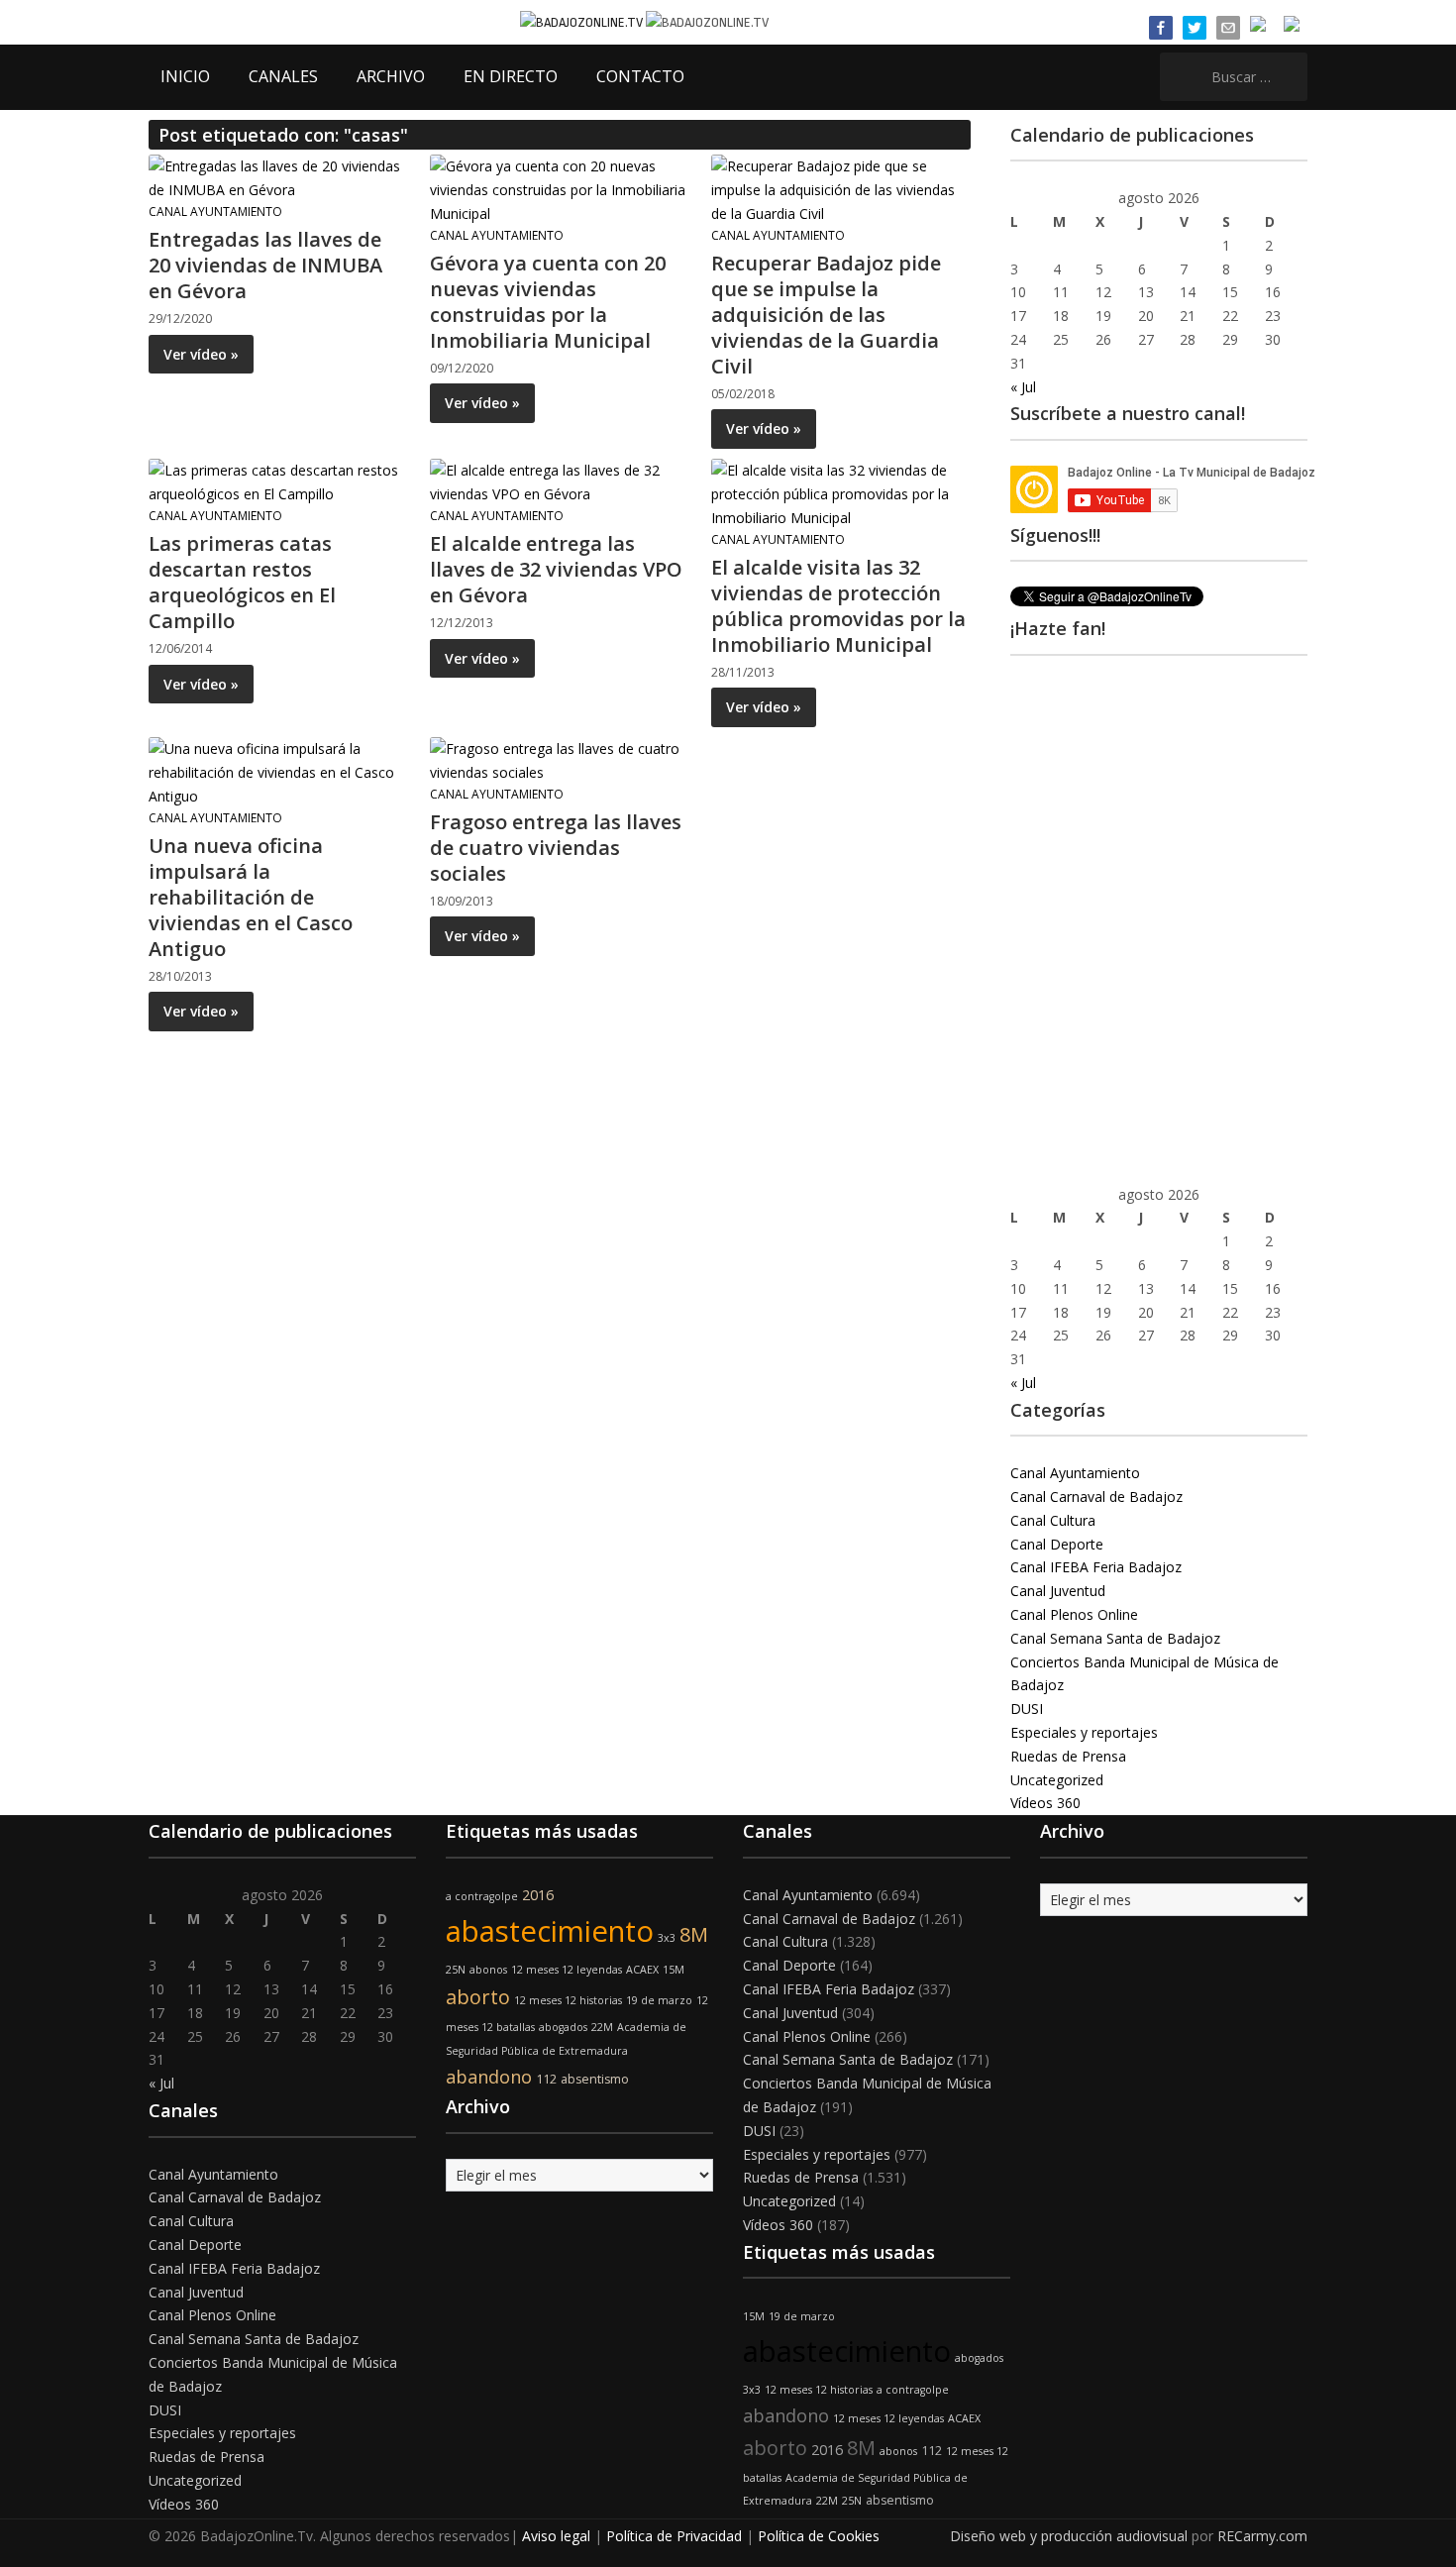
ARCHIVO (391, 76)
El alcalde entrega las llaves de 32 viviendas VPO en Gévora (556, 569)
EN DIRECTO (511, 76)
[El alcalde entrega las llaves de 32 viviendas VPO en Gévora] (559, 481)
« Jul (1023, 387)
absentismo (595, 2079)
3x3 (667, 1938)
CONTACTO (640, 76)
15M (674, 1970)
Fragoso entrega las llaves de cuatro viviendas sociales (556, 848)
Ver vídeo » (201, 354)
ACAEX (642, 1970)
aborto (478, 1997)
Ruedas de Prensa (1068, 1756)
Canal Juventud (1058, 1591)
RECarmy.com (1262, 2536)
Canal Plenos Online (1074, 1614)
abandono (489, 2077)
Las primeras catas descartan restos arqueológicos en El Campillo (242, 582)
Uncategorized (1057, 1780)
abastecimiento (550, 1931)
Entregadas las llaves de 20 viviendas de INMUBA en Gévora (265, 265)
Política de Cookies (819, 2536)
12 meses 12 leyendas (567, 1970)
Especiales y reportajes (1084, 1732)
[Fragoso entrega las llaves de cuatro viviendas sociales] (559, 759)
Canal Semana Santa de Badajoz (1115, 1638)
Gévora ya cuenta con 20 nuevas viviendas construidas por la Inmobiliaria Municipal (548, 302)
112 (546, 2079)
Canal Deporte (1057, 1544)
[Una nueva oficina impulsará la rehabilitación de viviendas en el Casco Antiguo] (277, 771)
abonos (488, 1970)
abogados (563, 2027)
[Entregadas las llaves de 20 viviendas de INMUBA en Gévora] (277, 177)
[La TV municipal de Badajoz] (583, 21)
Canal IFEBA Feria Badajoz (1096, 1567)
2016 (538, 1895)
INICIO (185, 76)
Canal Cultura (1053, 1520)
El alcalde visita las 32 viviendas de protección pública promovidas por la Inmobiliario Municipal (838, 606)
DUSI (1027, 1709)
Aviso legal (556, 2536)
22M (602, 2027)
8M (694, 1934)
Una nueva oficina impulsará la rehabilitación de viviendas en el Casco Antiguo (251, 897)
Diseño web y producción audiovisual (1069, 2536)
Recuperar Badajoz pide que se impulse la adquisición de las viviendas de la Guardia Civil (826, 315)
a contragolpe (482, 1896)
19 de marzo (659, 2000)
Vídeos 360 (1045, 1803)
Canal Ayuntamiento (215, 212)
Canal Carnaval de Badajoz (1096, 1497)
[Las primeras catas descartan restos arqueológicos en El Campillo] (277, 481)
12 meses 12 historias (568, 2000)
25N (456, 1970)
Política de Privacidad (674, 2536)
